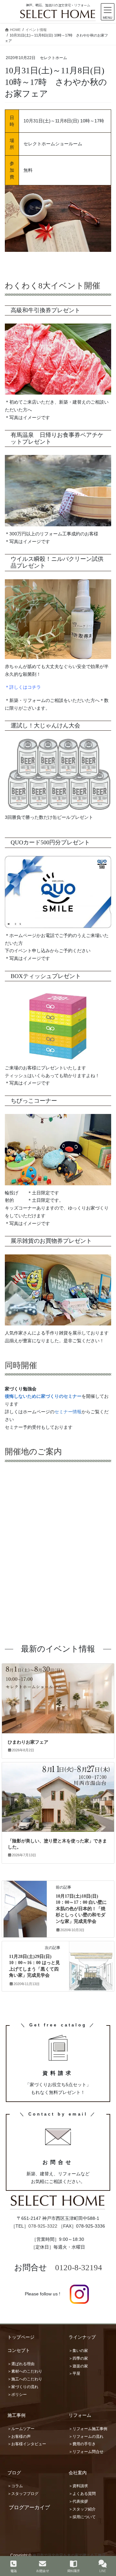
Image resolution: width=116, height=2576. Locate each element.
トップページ (21, 2337)
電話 (14, 2571)
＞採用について (82, 2517)
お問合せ (43, 2571)
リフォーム (80, 2415)
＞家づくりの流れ (23, 2387)
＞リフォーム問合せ (86, 2452)
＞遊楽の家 (78, 2366)
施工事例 (16, 2415)
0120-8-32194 (79, 2267)
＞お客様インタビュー (27, 2444)
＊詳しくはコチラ (23, 687)
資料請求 (73, 2571)
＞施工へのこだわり (25, 2379)
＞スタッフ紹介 (82, 2509)
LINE (103, 2571)
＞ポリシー (17, 2395)
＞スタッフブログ (23, 2494)
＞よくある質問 (82, 2494)
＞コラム (15, 2486)
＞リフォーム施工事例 (88, 2429)
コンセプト (19, 2350)
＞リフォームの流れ (86, 2437)
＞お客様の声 (19, 2437)
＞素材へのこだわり (25, 2371)
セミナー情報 (68, 1412)
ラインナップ (82, 2337)
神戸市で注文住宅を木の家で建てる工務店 (69, 2555)
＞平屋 (74, 2374)
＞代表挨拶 (78, 2501)
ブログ (14, 2473)
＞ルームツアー (21, 2429)
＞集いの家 (78, 2351)
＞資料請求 (78, 2486)
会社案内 (78, 2473)
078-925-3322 (43, 2226)
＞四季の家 (78, 2358)
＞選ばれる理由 (21, 2364)
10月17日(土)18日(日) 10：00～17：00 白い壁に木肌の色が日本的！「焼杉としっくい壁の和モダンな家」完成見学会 (81, 1909)
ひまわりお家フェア (28, 1742)
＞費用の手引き (82, 2444)
